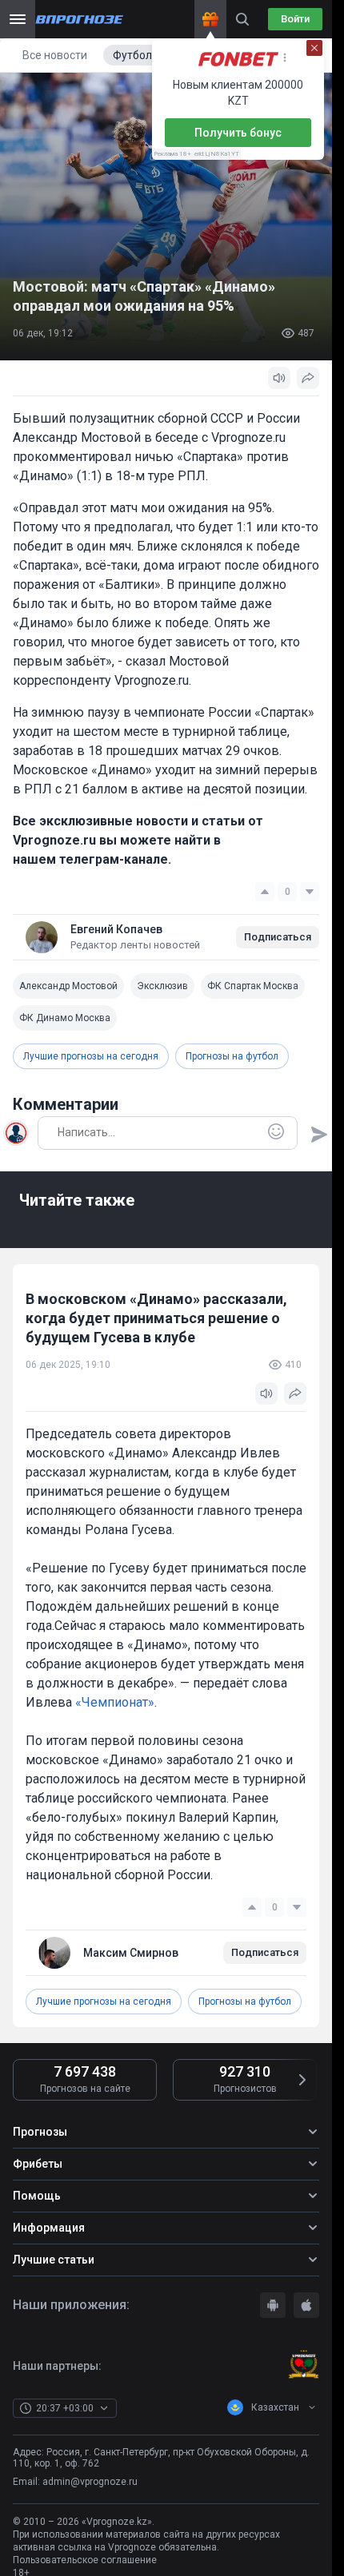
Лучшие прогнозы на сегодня (91, 1056)
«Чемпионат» (115, 1702)
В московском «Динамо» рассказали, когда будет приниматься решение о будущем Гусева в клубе (156, 1318)
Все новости (55, 55)
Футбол (132, 55)
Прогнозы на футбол (232, 1056)
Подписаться (278, 937)
